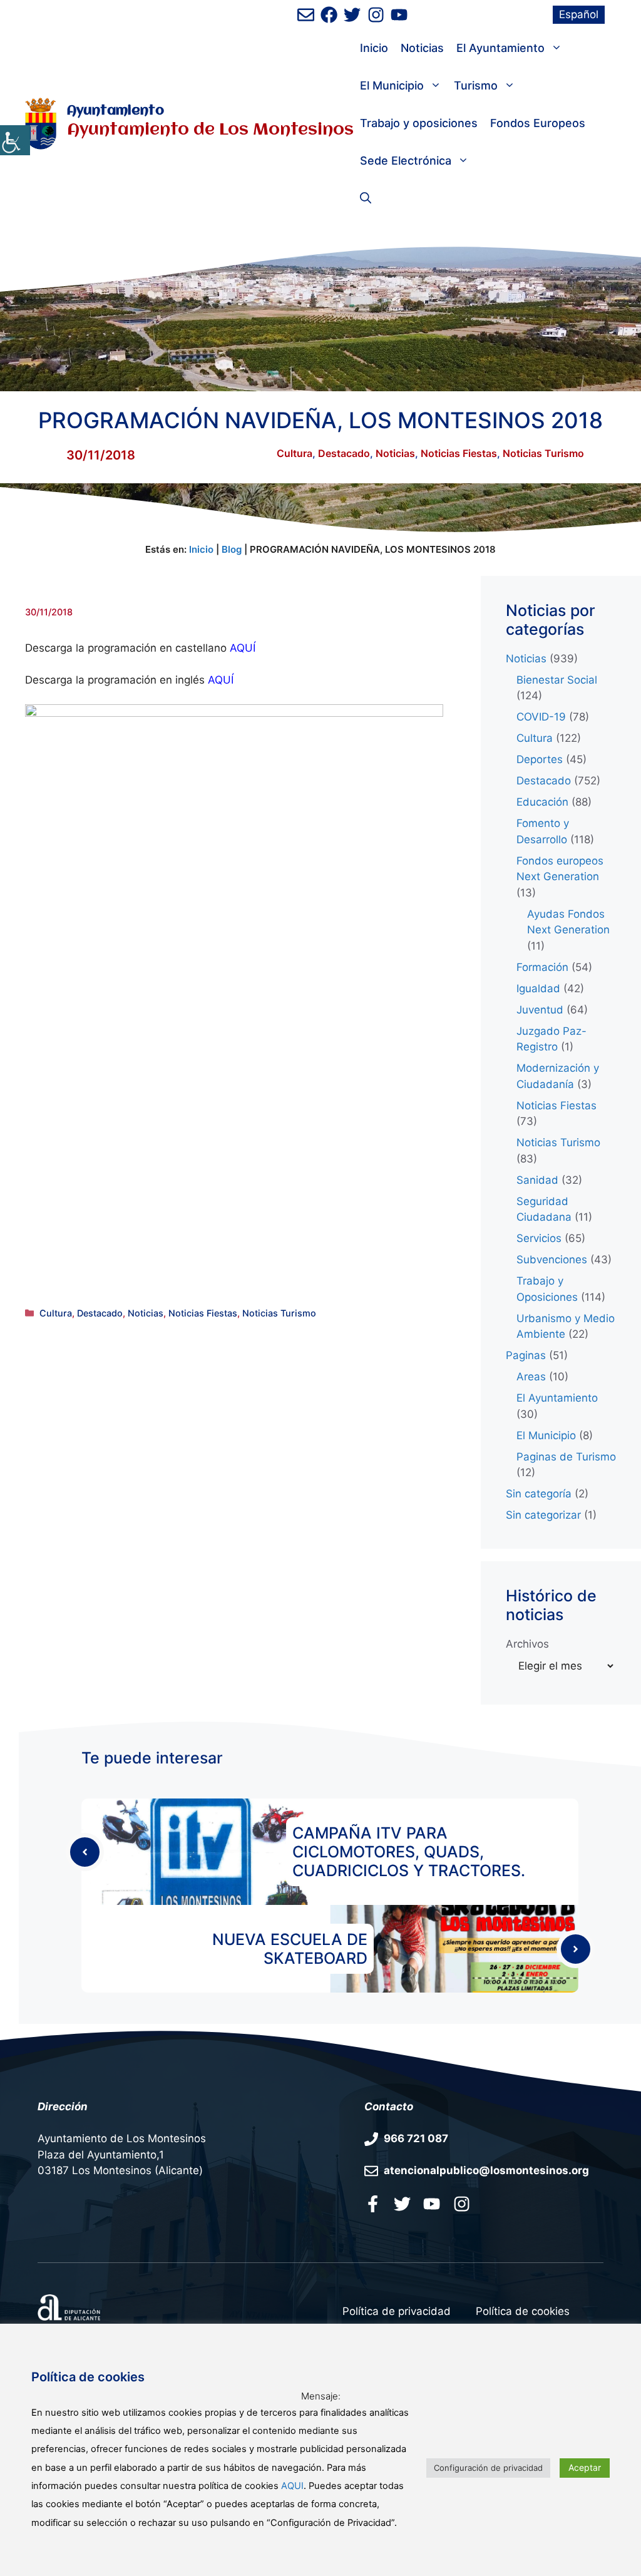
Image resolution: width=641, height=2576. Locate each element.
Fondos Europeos (538, 123)
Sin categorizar (543, 1515)
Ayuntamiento (115, 111)
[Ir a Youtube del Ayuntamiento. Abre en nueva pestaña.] (432, 2204)
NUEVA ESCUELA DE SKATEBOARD (290, 1949)
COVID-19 (541, 717)
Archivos (527, 1644)
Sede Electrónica (406, 161)
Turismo (476, 85)
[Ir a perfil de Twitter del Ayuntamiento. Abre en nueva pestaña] (352, 15)
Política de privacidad (397, 2311)
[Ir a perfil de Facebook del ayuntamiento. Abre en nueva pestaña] (329, 15)
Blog (232, 549)
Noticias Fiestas (459, 453)
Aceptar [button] (585, 2467)
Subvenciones (552, 1260)
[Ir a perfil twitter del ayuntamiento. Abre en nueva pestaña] (402, 2204)
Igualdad (538, 988)
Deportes (540, 759)
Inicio (374, 48)
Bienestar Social (557, 680)
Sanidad (537, 1180)
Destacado (344, 453)
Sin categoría (539, 1494)
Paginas (526, 1355)
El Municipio (392, 85)
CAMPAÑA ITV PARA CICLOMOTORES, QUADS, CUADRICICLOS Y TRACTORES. (409, 1852)
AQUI (292, 2486)
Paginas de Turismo (566, 1457)
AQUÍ (221, 680)
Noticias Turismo (543, 453)
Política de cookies (523, 2311)
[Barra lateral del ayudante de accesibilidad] (15, 140)
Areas (531, 1377)
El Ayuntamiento (500, 48)
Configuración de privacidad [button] (488, 2468)
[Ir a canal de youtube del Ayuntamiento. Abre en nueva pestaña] (399, 15)
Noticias (422, 48)
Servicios (539, 1238)
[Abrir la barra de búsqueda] (366, 198)
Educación (542, 802)
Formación (542, 967)
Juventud (540, 1010)
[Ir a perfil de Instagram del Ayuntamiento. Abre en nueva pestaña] (376, 15)
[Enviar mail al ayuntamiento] (306, 15)
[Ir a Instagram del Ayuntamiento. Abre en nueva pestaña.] (462, 2204)
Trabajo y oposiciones (419, 123)
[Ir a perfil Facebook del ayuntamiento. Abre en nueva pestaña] (373, 2204)
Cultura (295, 453)
